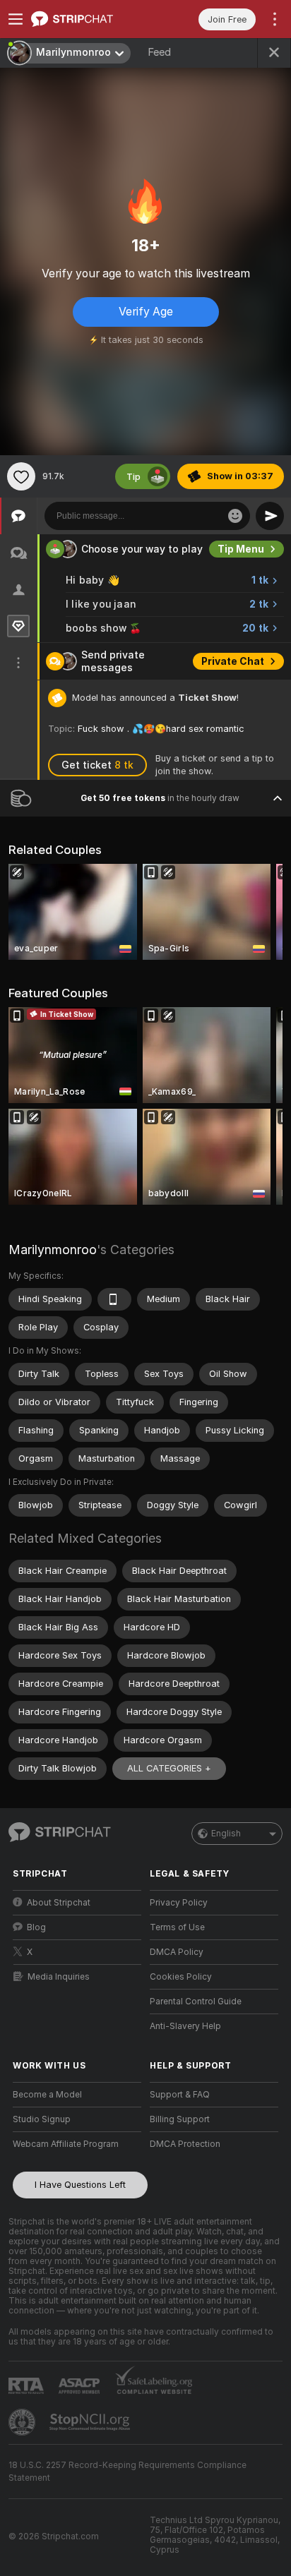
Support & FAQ (180, 2095)
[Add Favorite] (21, 476)
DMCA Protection (185, 2144)
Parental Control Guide (196, 2002)
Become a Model (47, 2095)
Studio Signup (42, 2119)
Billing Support (180, 2119)
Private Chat (233, 661)
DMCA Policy (177, 1952)
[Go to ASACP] (81, 2386)
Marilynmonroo (53, 1250)
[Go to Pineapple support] (23, 2422)
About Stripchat (59, 1903)
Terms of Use (177, 1927)
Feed (159, 52)
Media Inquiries (59, 1977)
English (226, 1834)
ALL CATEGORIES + (169, 1768)
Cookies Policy (181, 1977)
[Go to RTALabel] (28, 2386)
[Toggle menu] (16, 19)
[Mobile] (114, 1299)
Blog (36, 1927)
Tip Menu (241, 549)
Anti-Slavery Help (185, 2026)
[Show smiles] (235, 516)
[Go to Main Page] (88, 19)
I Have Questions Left (80, 2185)
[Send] (270, 516)
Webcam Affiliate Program (66, 2144)
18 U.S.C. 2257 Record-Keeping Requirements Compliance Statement (127, 2472)
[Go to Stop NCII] (91, 2422)
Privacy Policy (179, 1903)
